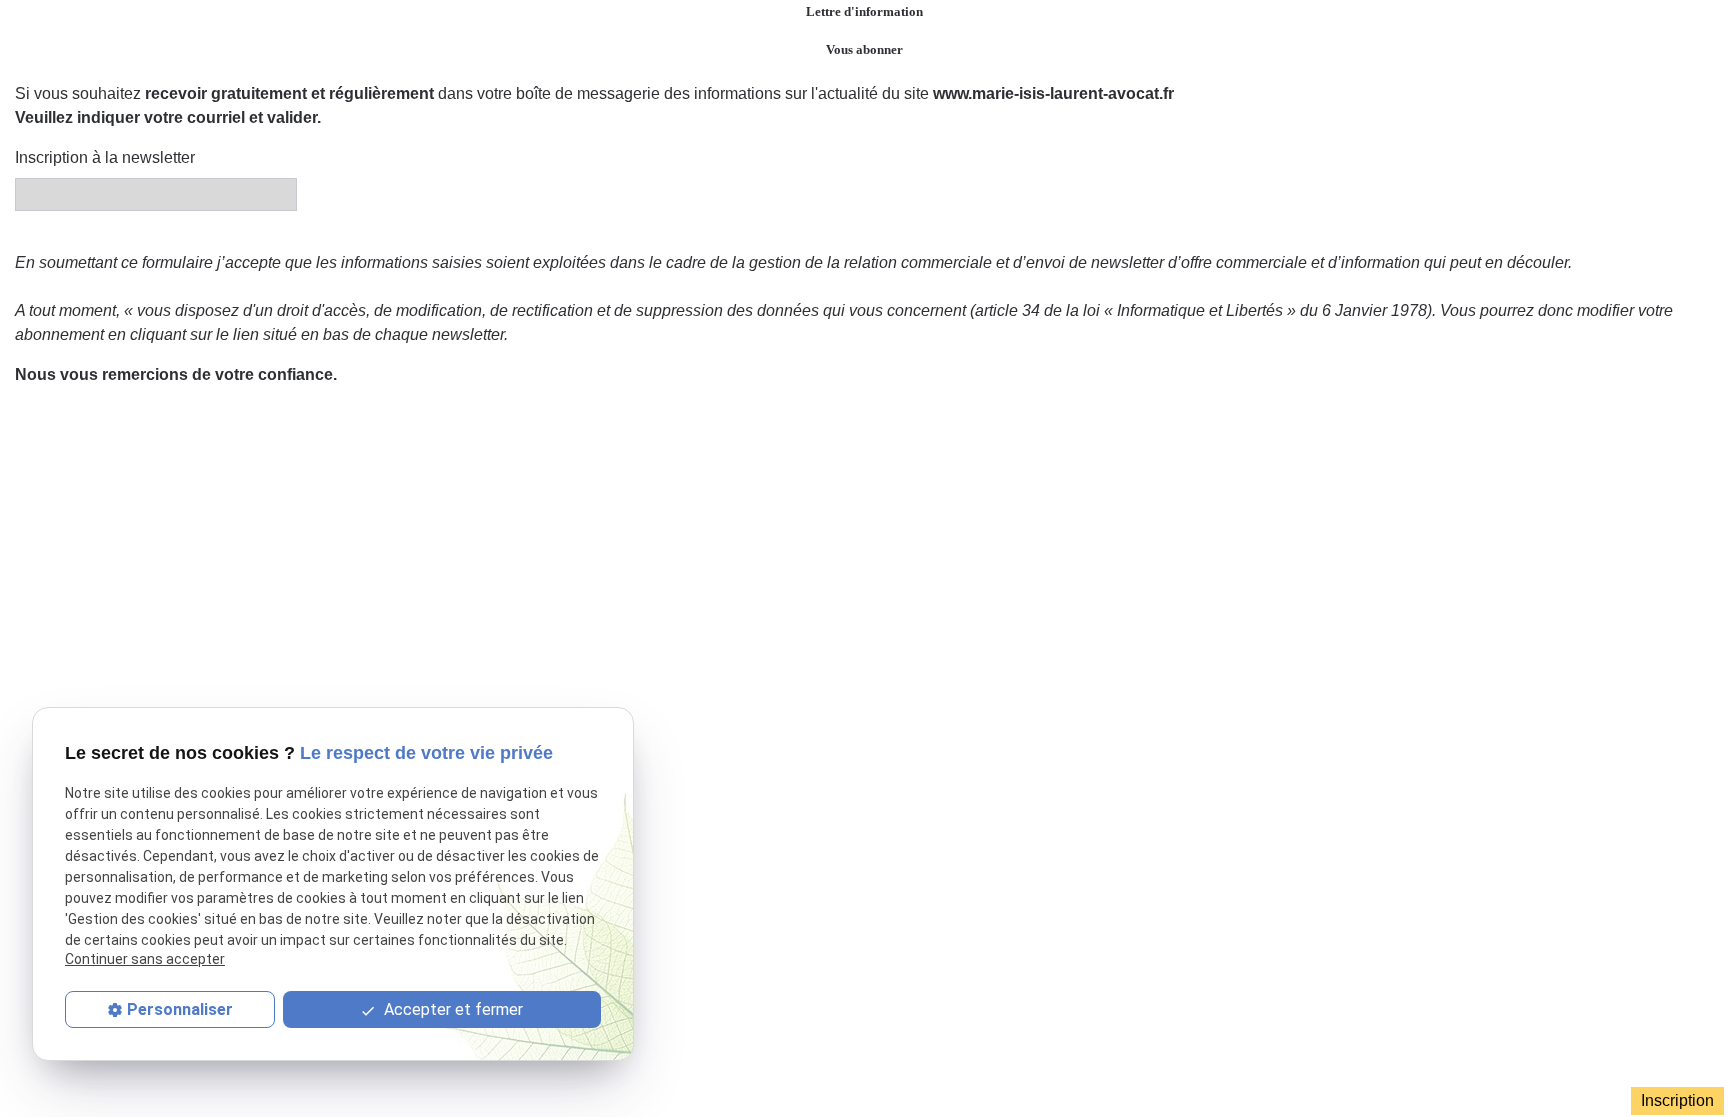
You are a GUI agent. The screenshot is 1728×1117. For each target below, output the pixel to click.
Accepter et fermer (451, 1009)
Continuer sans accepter (145, 959)
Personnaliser (180, 1009)
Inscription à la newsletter (105, 157)
